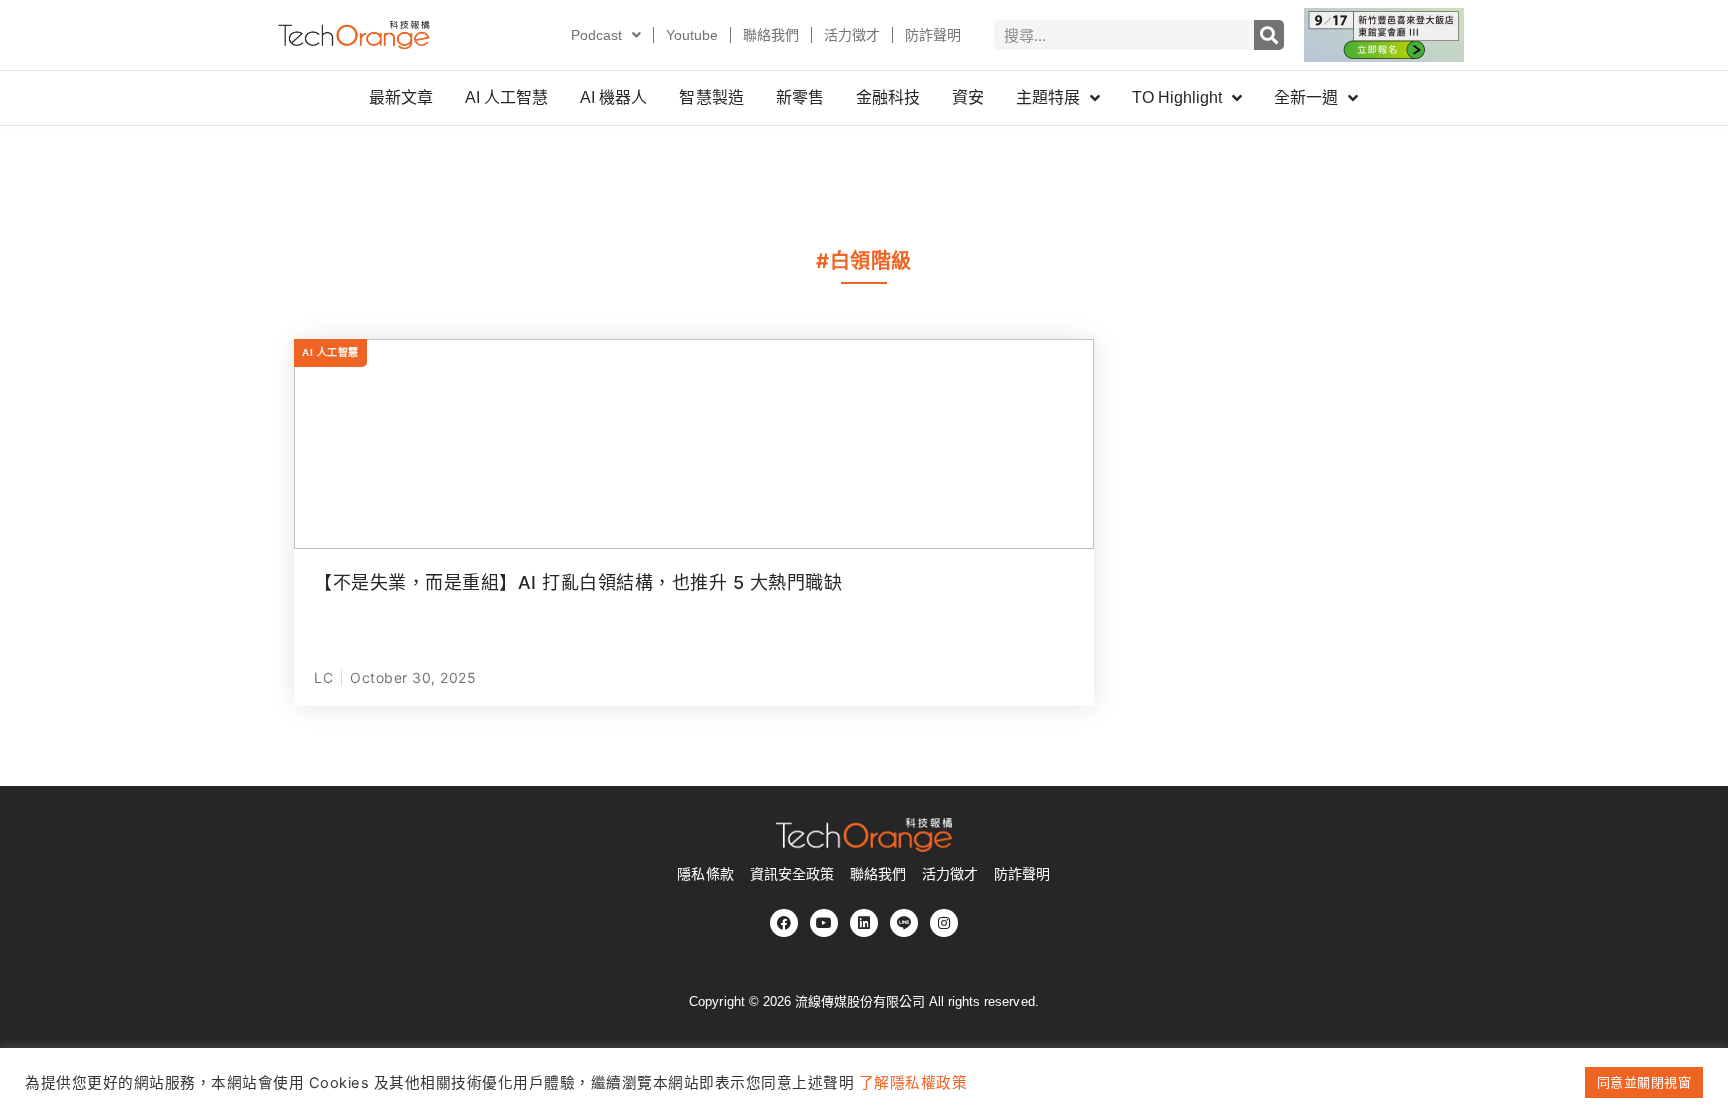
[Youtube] (824, 923)
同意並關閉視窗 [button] (1644, 1082)
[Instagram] (944, 923)
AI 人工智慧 (506, 97)
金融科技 (888, 97)
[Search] (1269, 35)
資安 (968, 97)
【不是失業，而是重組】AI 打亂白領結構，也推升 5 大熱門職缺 (578, 582)
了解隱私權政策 (913, 1083)
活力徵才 (852, 35)
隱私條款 (705, 874)
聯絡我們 (771, 35)
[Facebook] (784, 923)
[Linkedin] (864, 923)
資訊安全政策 (792, 874)
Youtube (692, 35)
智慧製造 (711, 97)
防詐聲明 (933, 35)
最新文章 (401, 97)
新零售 (800, 97)
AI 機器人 (613, 97)
